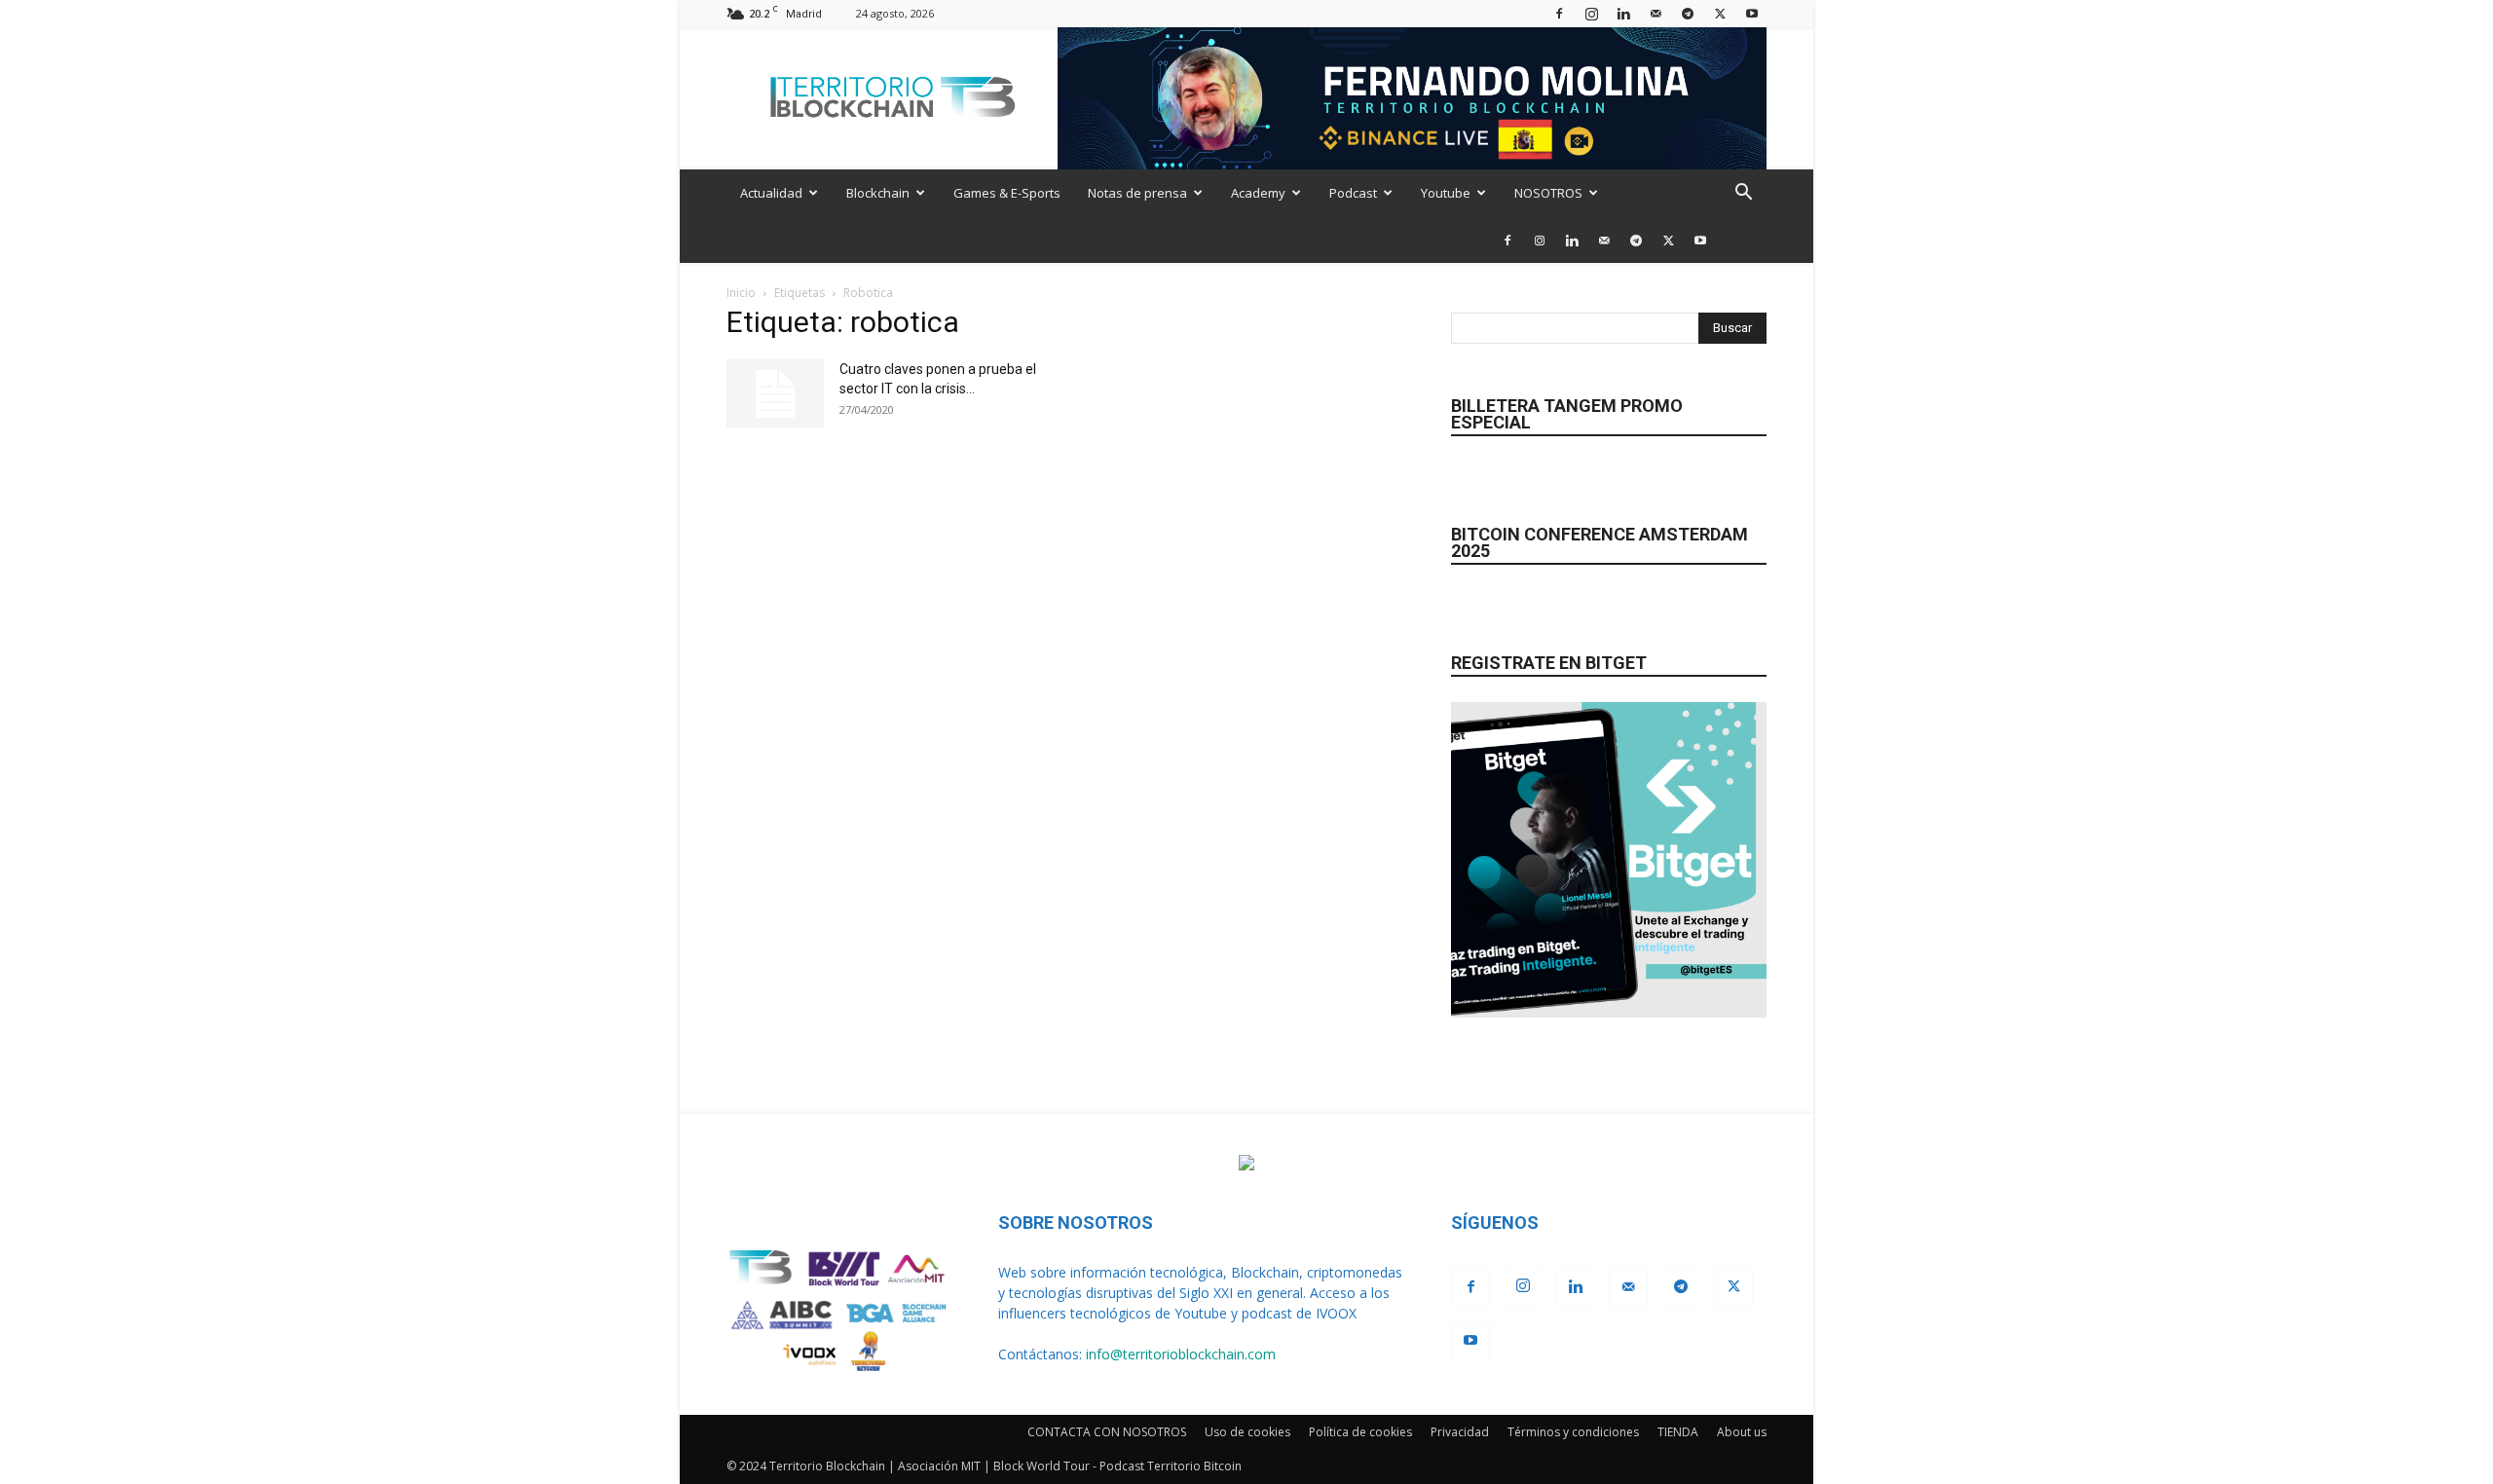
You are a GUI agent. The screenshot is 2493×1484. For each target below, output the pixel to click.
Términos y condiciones (1573, 1432)
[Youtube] (1752, 13)
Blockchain (878, 193)
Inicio (741, 293)
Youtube (1446, 193)
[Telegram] (1688, 13)
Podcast (1353, 193)
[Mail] (1656, 13)
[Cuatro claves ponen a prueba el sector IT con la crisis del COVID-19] (775, 393)
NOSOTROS (1548, 193)
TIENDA (1678, 1432)
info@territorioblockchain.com (1181, 1354)
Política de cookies (1360, 1432)
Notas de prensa (1137, 193)
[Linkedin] (1623, 13)
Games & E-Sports (1007, 193)
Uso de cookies (1247, 1432)
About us (1742, 1432)
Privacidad (1460, 1432)
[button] (1743, 194)
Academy (1258, 193)
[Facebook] (1559, 13)
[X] (1720, 13)
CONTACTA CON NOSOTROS (1107, 1432)
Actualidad (771, 193)
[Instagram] (1591, 13)
